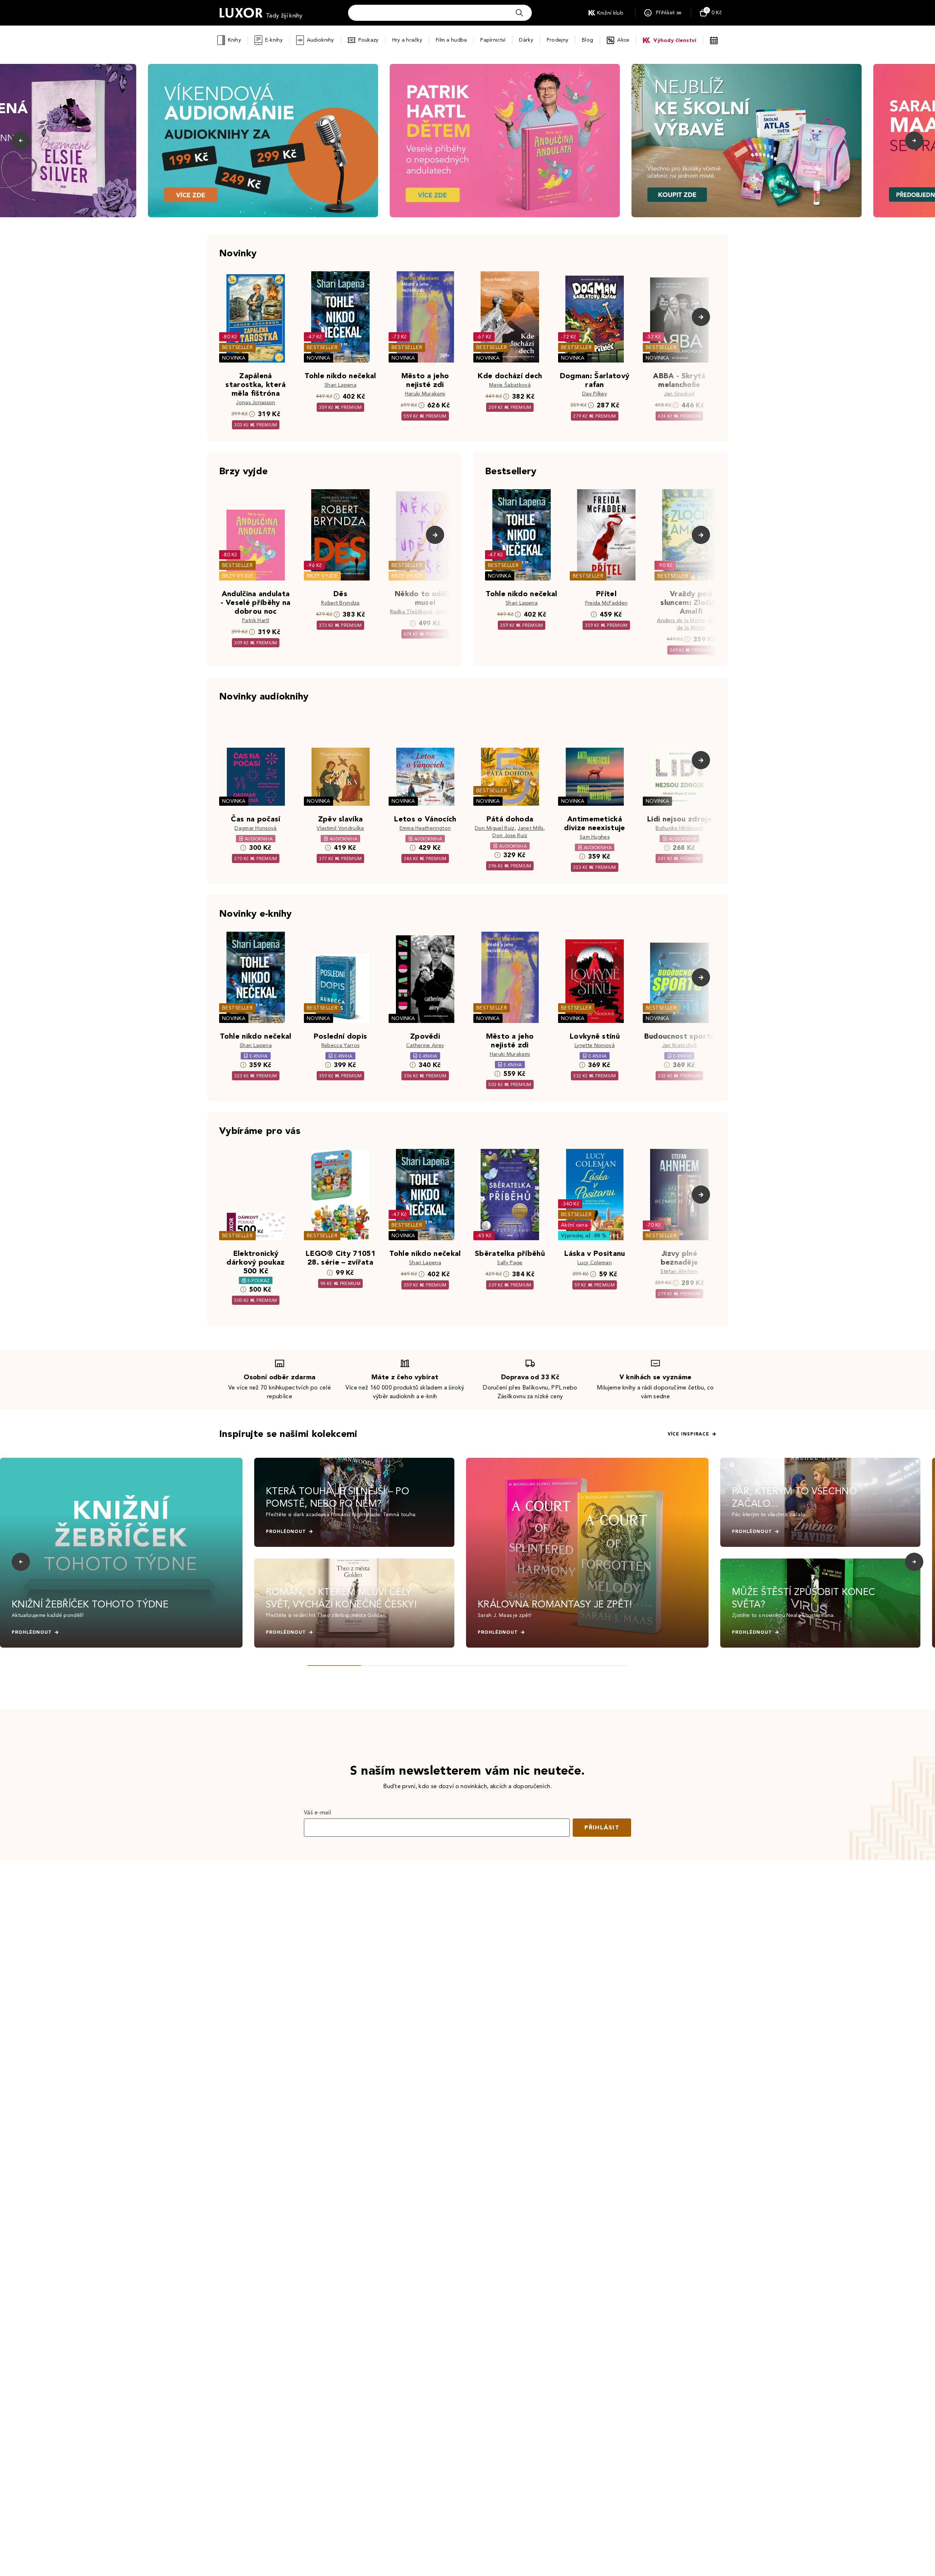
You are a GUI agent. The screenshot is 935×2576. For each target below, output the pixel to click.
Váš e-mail (317, 1812)
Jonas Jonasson (255, 402)
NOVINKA (234, 358)
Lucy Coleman (595, 1263)
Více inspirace (688, 1434)
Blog (587, 40)
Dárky (526, 40)
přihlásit (602, 1827)
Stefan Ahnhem (679, 1271)
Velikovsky (448, 612)
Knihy (234, 40)
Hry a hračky (407, 40)
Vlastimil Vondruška (340, 828)
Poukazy (369, 40)
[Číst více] (263, 141)
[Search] (519, 13)
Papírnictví (493, 40)
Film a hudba (451, 40)
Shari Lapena (340, 385)
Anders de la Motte (681, 620)
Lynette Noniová (595, 1045)
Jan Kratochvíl (679, 1045)
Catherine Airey (425, 1045)
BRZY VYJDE (238, 576)
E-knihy (274, 40)
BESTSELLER (237, 347)
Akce (623, 40)
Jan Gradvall (680, 394)
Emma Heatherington (425, 828)
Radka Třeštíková (411, 612)
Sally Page (510, 1263)
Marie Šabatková (510, 385)
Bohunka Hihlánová (679, 828)
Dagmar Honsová (255, 828)
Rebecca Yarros (340, 1045)
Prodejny (558, 40)
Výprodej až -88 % (584, 1236)
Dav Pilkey (595, 394)
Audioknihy (320, 40)
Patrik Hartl (256, 620)
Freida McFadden (606, 603)
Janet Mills (531, 828)
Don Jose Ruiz (510, 835)
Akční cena (574, 1225)
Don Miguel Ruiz (495, 828)
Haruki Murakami (425, 394)
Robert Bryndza (340, 603)
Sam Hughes (595, 837)
